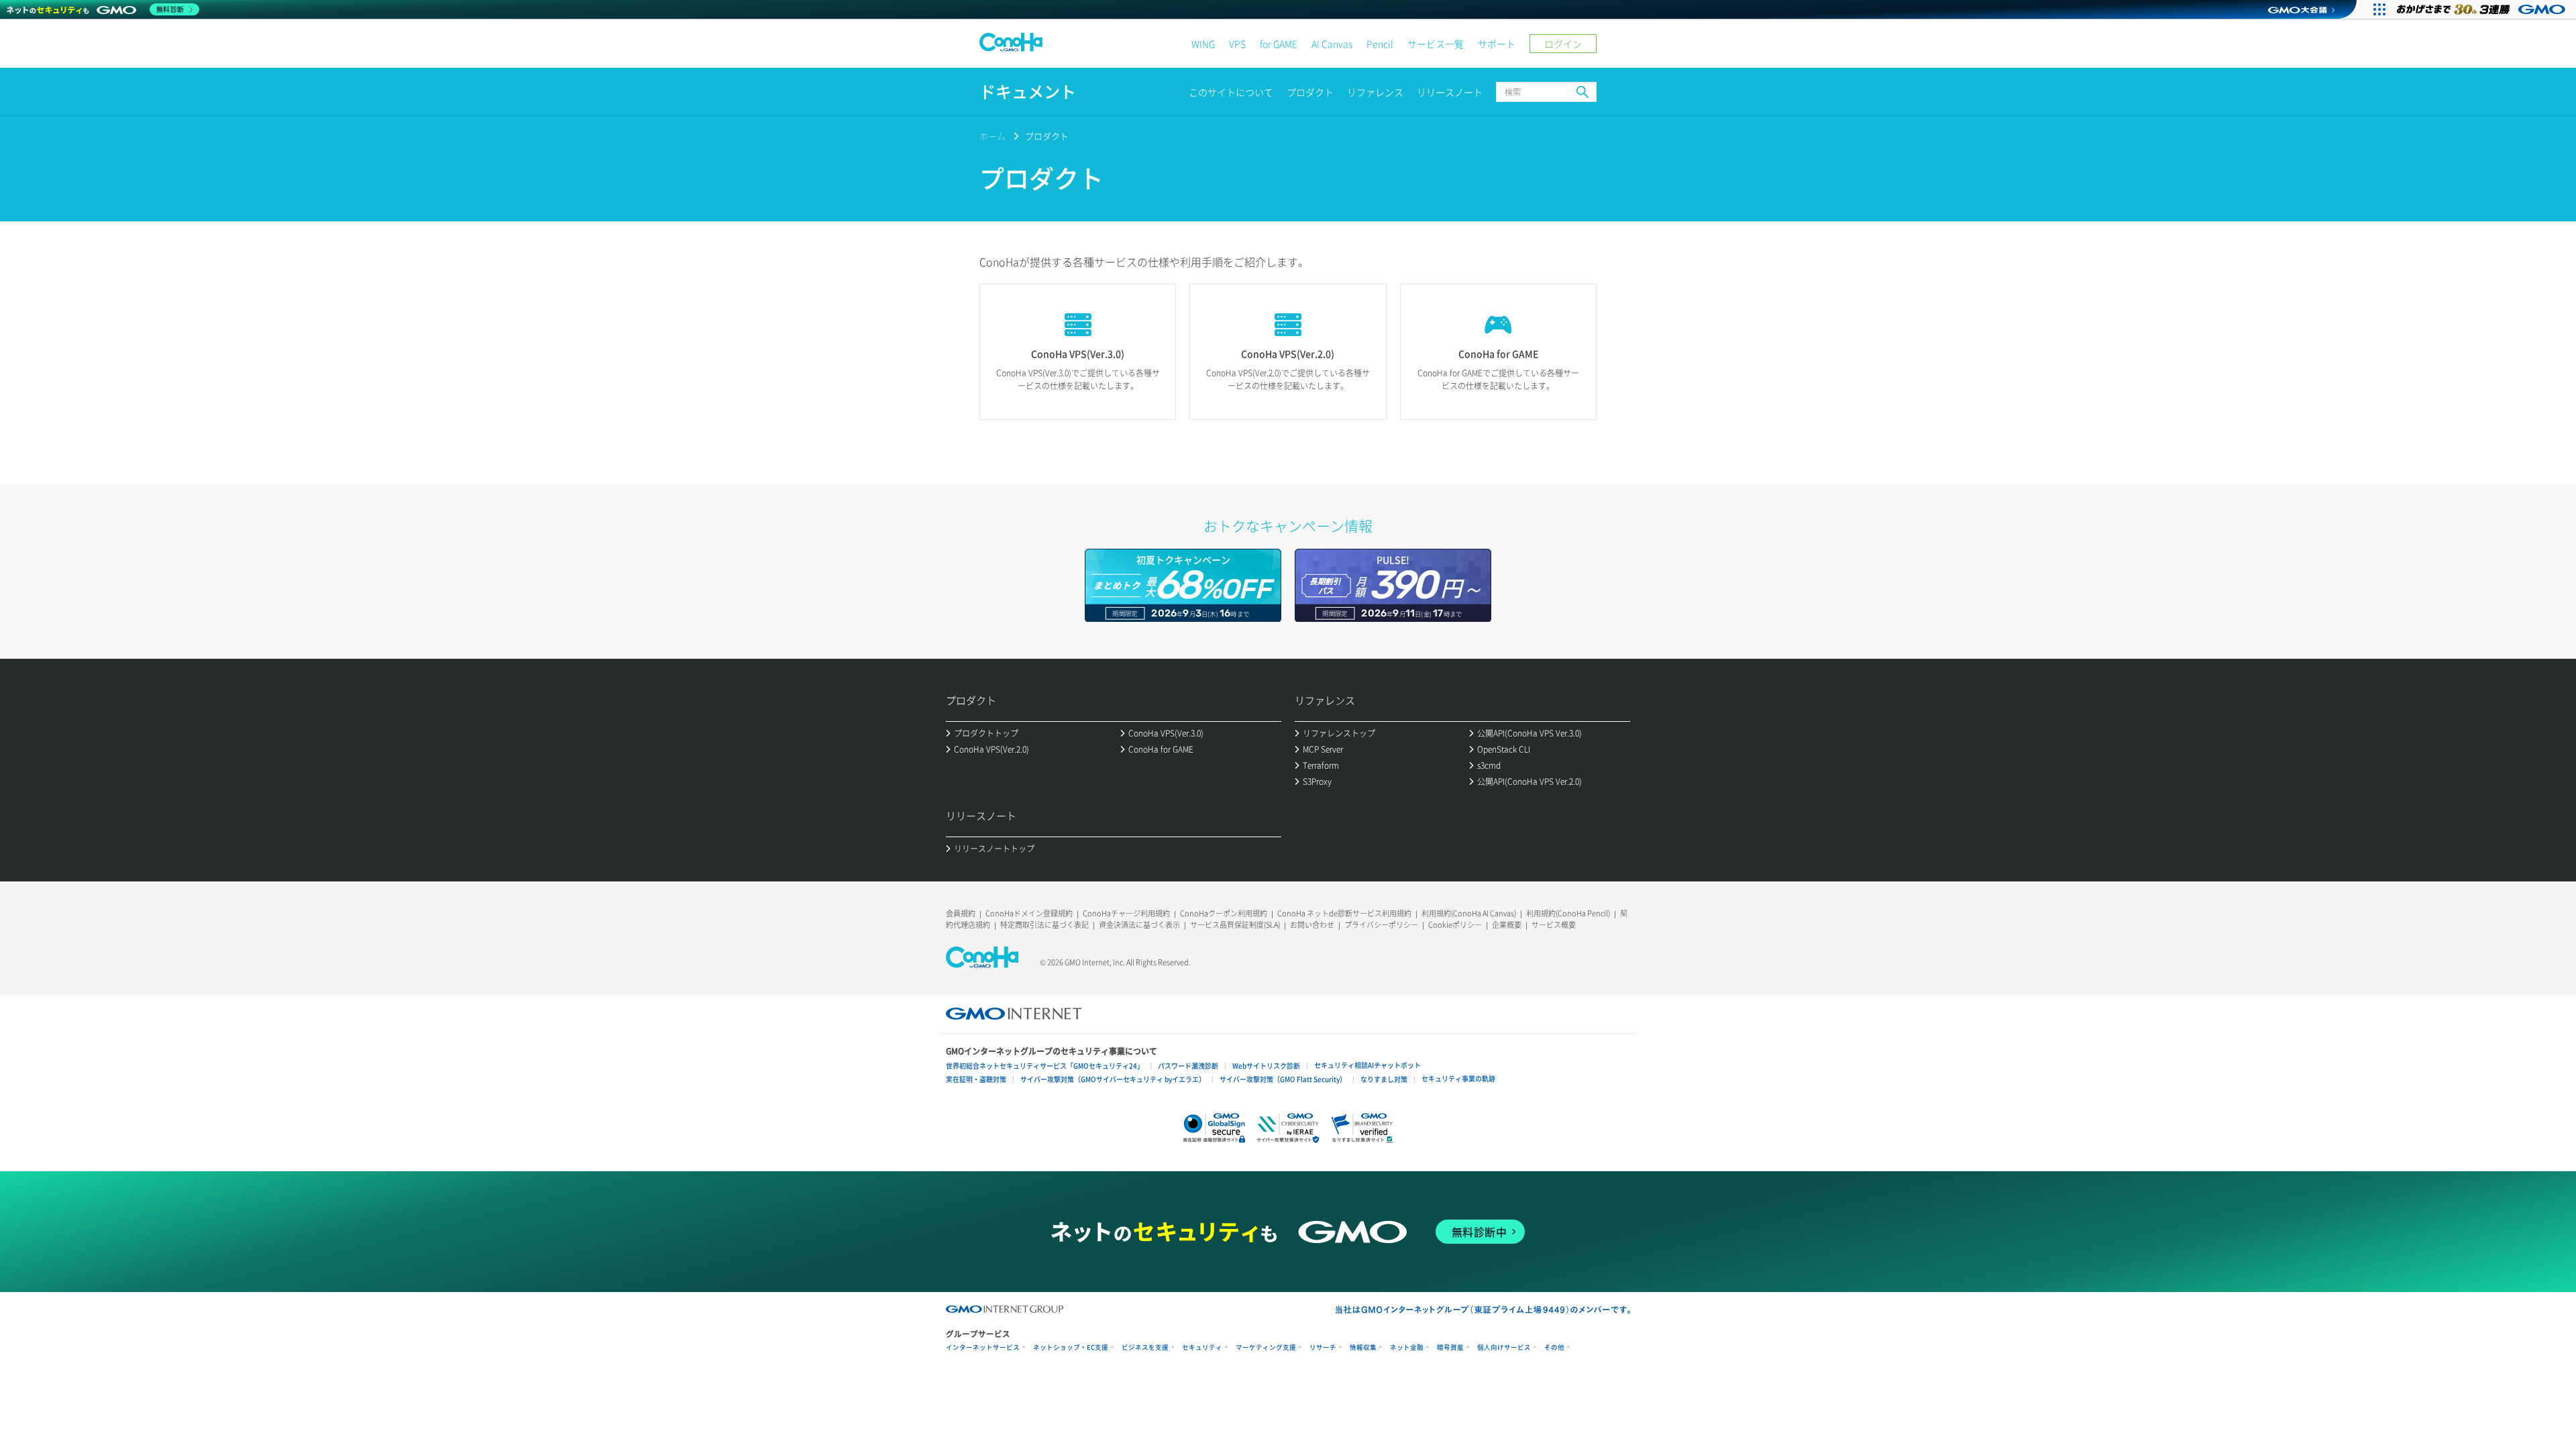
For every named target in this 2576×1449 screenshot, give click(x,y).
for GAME (1279, 44)
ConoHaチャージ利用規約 (1126, 913)
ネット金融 (1407, 1347)
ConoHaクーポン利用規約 (1224, 913)
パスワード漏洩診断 (1188, 1066)
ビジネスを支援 (1145, 1347)
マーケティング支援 (1266, 1347)
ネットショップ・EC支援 (1071, 1347)
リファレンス (1375, 92)
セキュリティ (1202, 1347)
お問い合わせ (1312, 925)
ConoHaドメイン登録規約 (1029, 913)
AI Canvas (1332, 44)
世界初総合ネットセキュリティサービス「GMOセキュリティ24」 (1045, 1066)
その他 (1554, 1347)
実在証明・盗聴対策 (976, 1079)
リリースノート (1450, 92)
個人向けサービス (1504, 1347)
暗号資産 (1450, 1347)
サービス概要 (1554, 925)
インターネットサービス (983, 1347)
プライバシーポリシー (1381, 925)
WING (1203, 44)
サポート (1497, 44)
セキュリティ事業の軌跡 (1458, 1078)
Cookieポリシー (1455, 925)
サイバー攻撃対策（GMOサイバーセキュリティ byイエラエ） (1113, 1079)
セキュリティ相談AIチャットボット (1367, 1065)
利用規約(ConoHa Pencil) (1568, 913)
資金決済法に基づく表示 (1139, 925)
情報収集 (1363, 1347)
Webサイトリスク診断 (1266, 1066)
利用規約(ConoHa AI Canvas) (1469, 913)
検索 (1582, 92)
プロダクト (1310, 92)
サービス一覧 (1436, 44)
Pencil (1380, 44)
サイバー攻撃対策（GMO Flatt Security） (1283, 1079)
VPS (1237, 44)
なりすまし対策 (1384, 1079)
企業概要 (1507, 925)
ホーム (992, 136)
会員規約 (961, 913)
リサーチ (1323, 1347)
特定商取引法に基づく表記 (1044, 925)
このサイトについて (1231, 92)
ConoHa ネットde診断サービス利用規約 (1344, 913)
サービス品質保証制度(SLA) (1235, 925)
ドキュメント (1028, 92)
